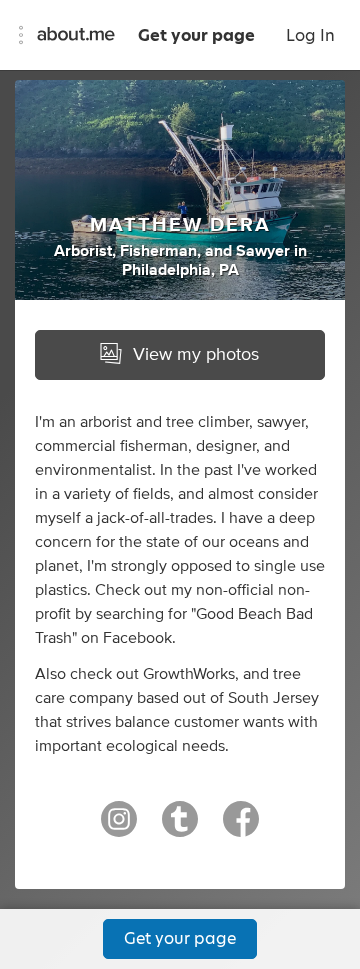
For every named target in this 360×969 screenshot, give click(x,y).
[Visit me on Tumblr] (180, 828)
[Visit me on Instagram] (119, 828)
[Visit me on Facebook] (241, 828)
